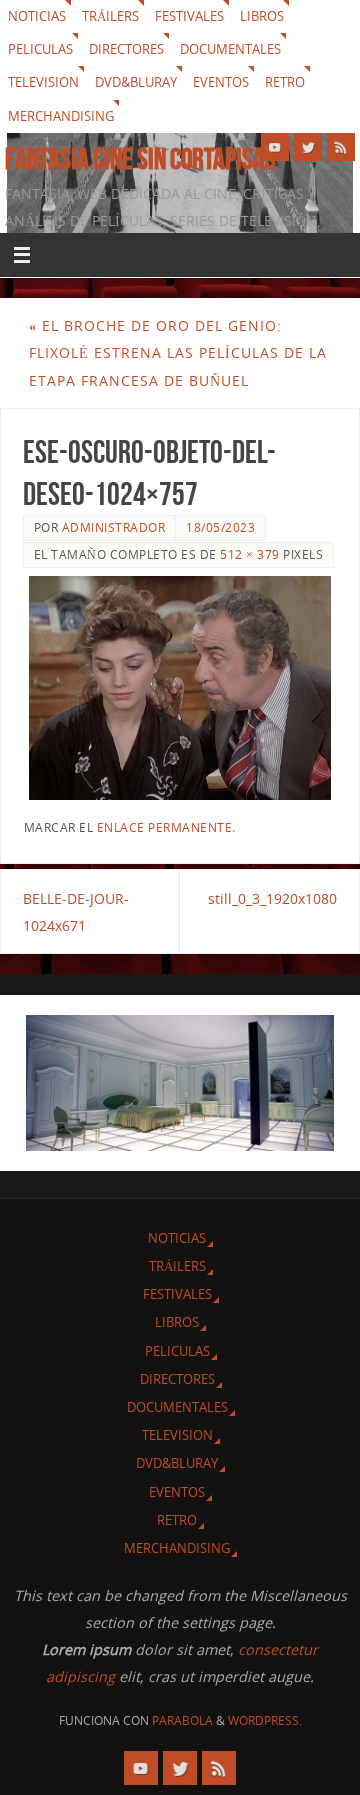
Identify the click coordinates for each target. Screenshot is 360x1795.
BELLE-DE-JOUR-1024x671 (76, 912)
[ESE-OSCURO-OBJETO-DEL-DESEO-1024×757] (180, 688)
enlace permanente (165, 827)
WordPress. (265, 1720)
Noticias (37, 16)
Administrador (114, 527)
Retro (285, 82)
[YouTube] (275, 147)
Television (43, 82)
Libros (262, 16)
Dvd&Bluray (136, 82)
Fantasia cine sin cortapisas (140, 159)
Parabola (182, 1720)
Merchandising (61, 116)
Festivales (189, 16)
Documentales (230, 49)
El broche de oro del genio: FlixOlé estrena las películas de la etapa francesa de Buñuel (178, 352)
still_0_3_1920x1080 (272, 898)
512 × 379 (250, 554)
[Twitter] (308, 147)
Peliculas (40, 49)
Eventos (221, 82)
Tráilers (110, 16)
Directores (126, 49)
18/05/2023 (220, 527)
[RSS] (341, 147)
